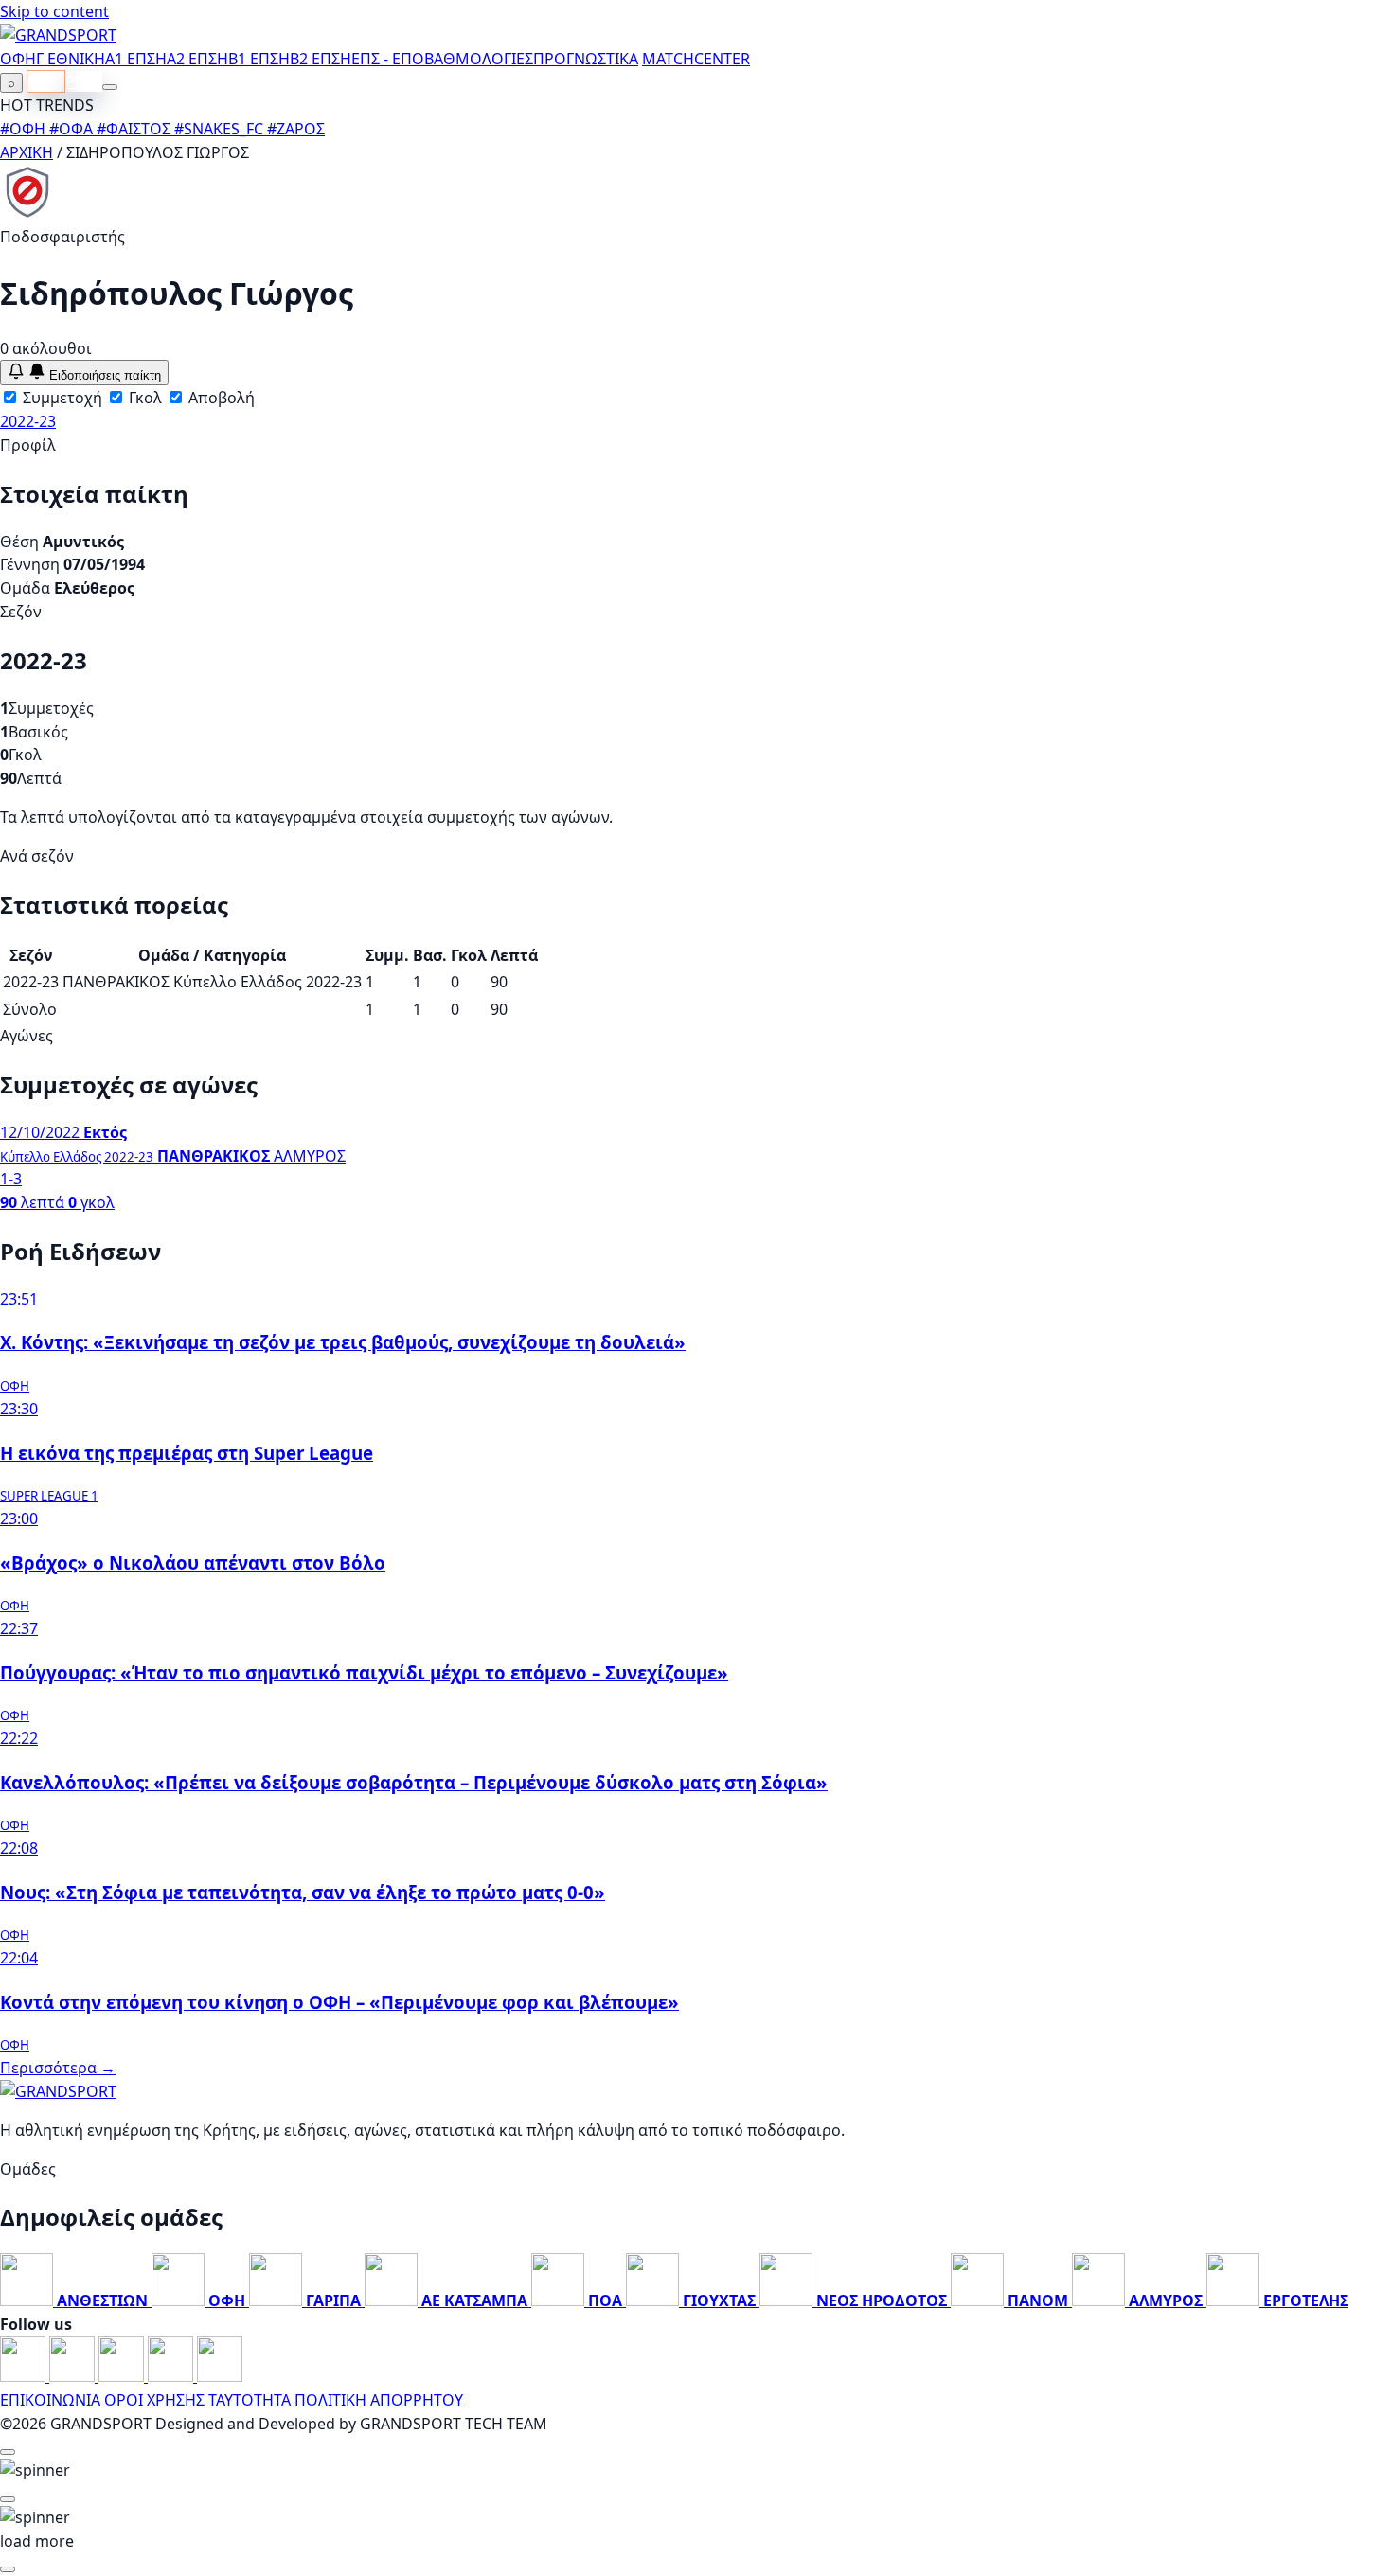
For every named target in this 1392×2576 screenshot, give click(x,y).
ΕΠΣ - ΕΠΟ (388, 59)
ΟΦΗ (18, 59)
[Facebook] (25, 2376)
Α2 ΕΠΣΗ (197, 59)
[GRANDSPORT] (58, 35)
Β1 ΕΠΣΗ (259, 59)
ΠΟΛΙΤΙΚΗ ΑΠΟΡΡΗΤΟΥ (379, 2400)
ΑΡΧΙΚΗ (27, 152)
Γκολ (143, 398)
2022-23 (28, 421)
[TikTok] (220, 2376)
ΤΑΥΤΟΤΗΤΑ (250, 2400)
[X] (172, 2376)
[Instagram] (74, 2376)
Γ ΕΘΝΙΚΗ (71, 59)
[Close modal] (8, 2452)
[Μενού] (110, 87)
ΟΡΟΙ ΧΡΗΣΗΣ (154, 2400)
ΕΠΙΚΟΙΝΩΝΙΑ (50, 2400)
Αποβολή (220, 398)
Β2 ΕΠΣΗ (321, 59)
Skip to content (54, 11)
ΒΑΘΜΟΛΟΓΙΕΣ (479, 59)
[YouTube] (123, 2376)
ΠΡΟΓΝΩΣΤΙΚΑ (586, 59)
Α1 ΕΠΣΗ (136, 59)
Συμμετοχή (61, 398)
